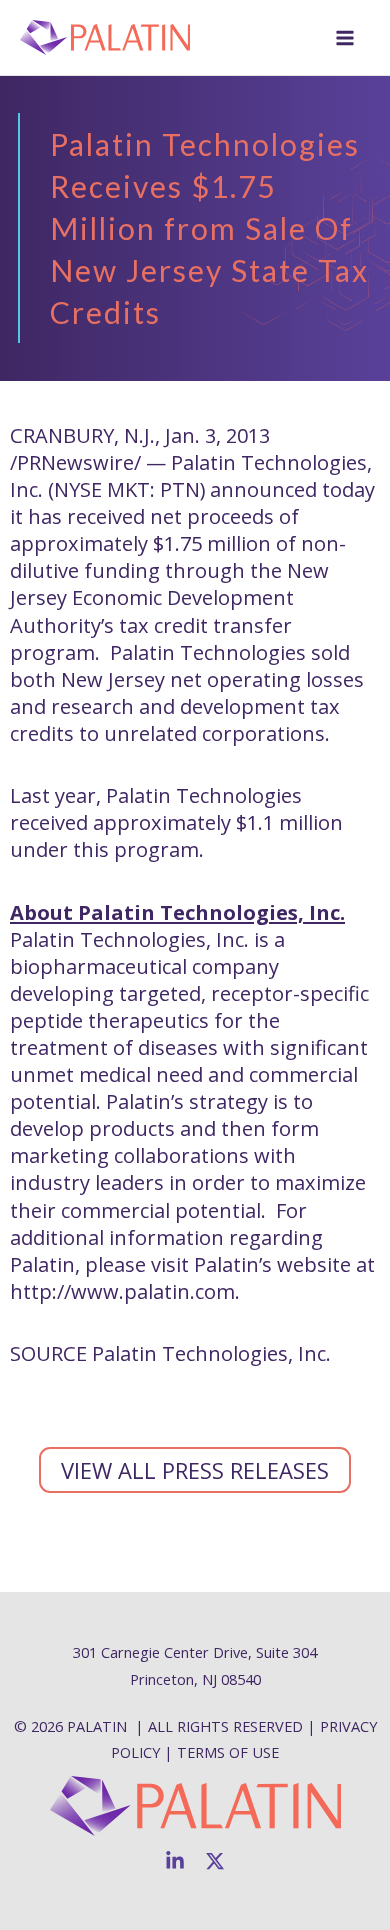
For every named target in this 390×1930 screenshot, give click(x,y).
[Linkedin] (175, 1861)
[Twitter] (215, 1861)
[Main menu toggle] (345, 38)
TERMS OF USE (228, 1752)
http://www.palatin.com (122, 1291)
